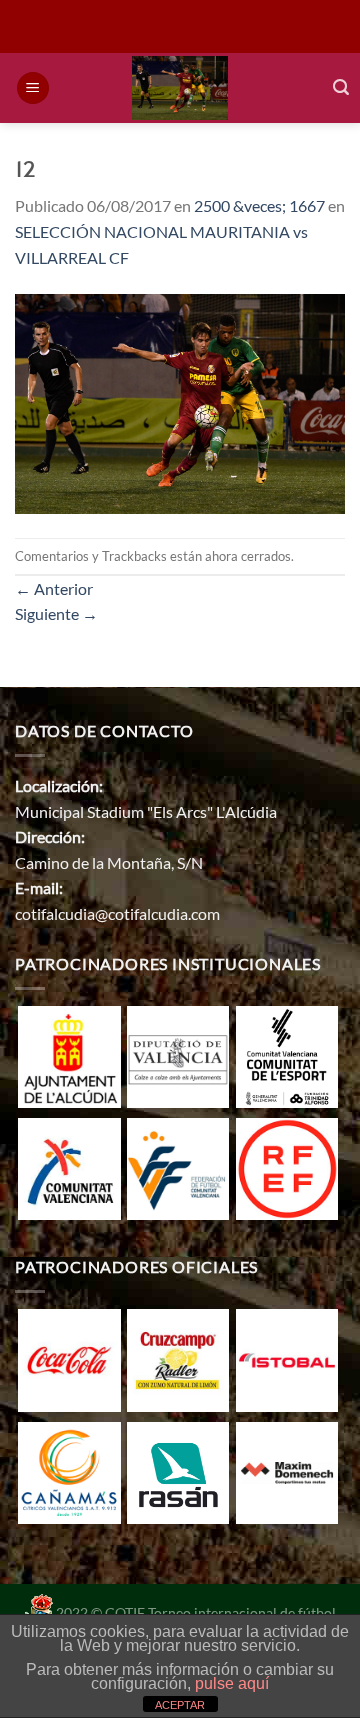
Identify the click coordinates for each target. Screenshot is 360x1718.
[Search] (341, 87)
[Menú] (33, 88)
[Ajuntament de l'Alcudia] (69, 1054)
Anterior (54, 588)
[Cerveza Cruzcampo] (178, 1358)
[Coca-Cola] (69, 1358)
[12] (180, 401)
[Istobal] (287, 1358)
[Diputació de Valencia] (178, 1054)
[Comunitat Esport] (287, 1054)
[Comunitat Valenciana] (69, 1166)
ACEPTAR (180, 1705)
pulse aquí (232, 1683)
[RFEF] (287, 1166)
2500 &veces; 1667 (259, 205)
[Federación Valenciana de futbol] (178, 1166)
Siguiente (56, 613)
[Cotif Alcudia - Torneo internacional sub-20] (180, 88)
